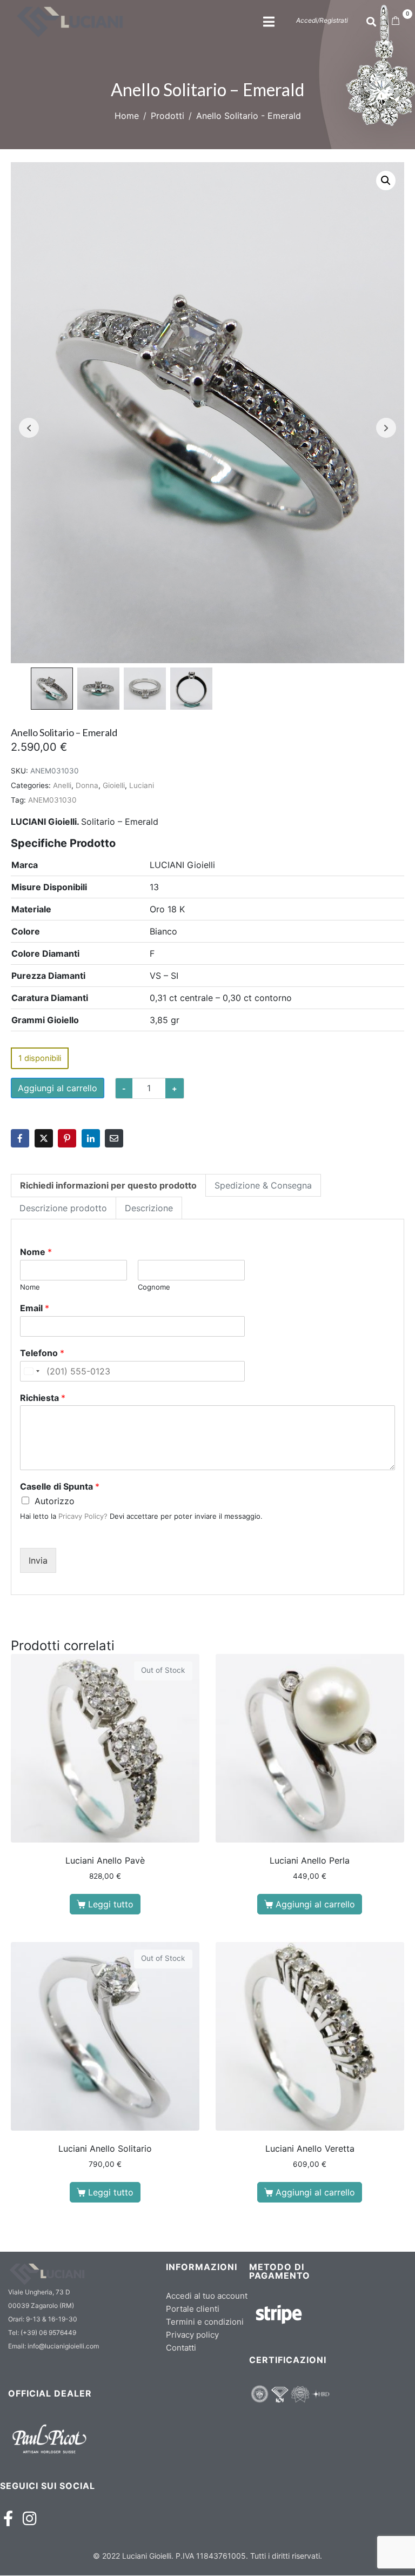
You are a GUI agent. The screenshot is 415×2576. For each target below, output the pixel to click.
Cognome (154, 1287)
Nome (36, 1252)
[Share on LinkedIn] (91, 1138)
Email (35, 1308)
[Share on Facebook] (20, 1138)
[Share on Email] (114, 1138)
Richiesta (43, 1398)
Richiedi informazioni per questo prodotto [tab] (108, 1185)
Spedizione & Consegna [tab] (263, 1185)
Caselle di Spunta (60, 1486)
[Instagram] (29, 2518)
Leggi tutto (111, 1904)
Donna (87, 785)
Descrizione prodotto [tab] (63, 1208)
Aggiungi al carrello (58, 1088)
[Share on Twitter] (44, 1138)
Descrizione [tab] (149, 1208)
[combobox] (31, 1371)
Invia (38, 1560)
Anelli (62, 785)
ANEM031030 (52, 800)
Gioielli (114, 785)
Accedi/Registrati (322, 20)
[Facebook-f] (8, 2518)
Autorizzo (55, 1501)
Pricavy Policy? (83, 1516)
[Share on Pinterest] (67, 1138)
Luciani (142, 785)
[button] (386, 181)
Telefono (42, 1353)
